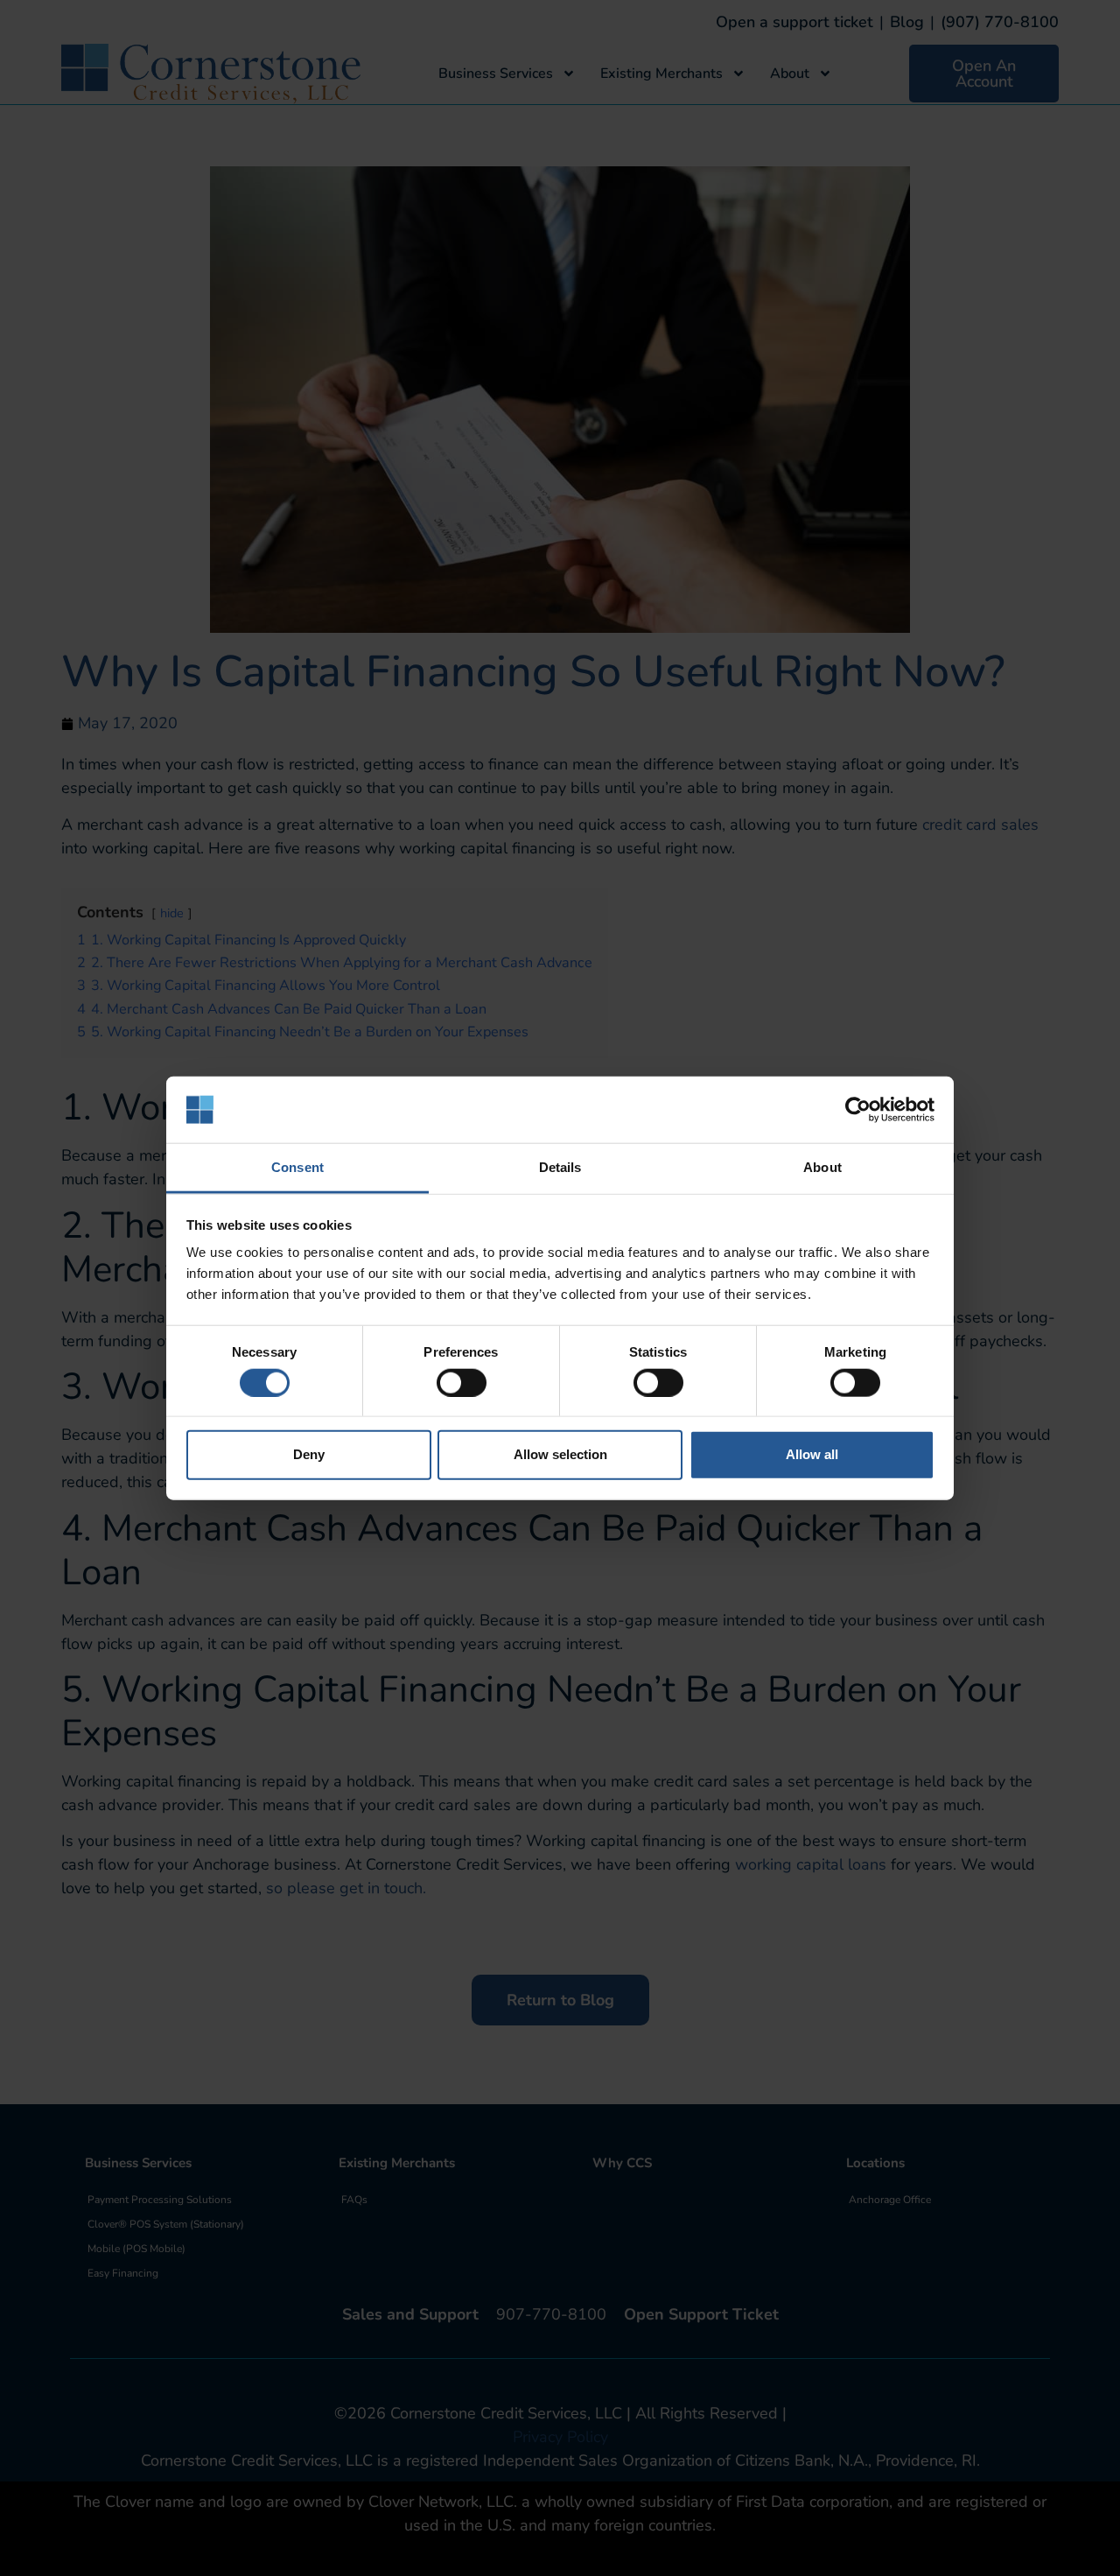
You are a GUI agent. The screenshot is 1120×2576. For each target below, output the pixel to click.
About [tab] (822, 1167)
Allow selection (560, 1454)
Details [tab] (560, 1167)
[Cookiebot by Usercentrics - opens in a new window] (858, 1110)
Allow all (812, 1454)
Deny (309, 1454)
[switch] (462, 1382)
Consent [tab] (297, 1167)
